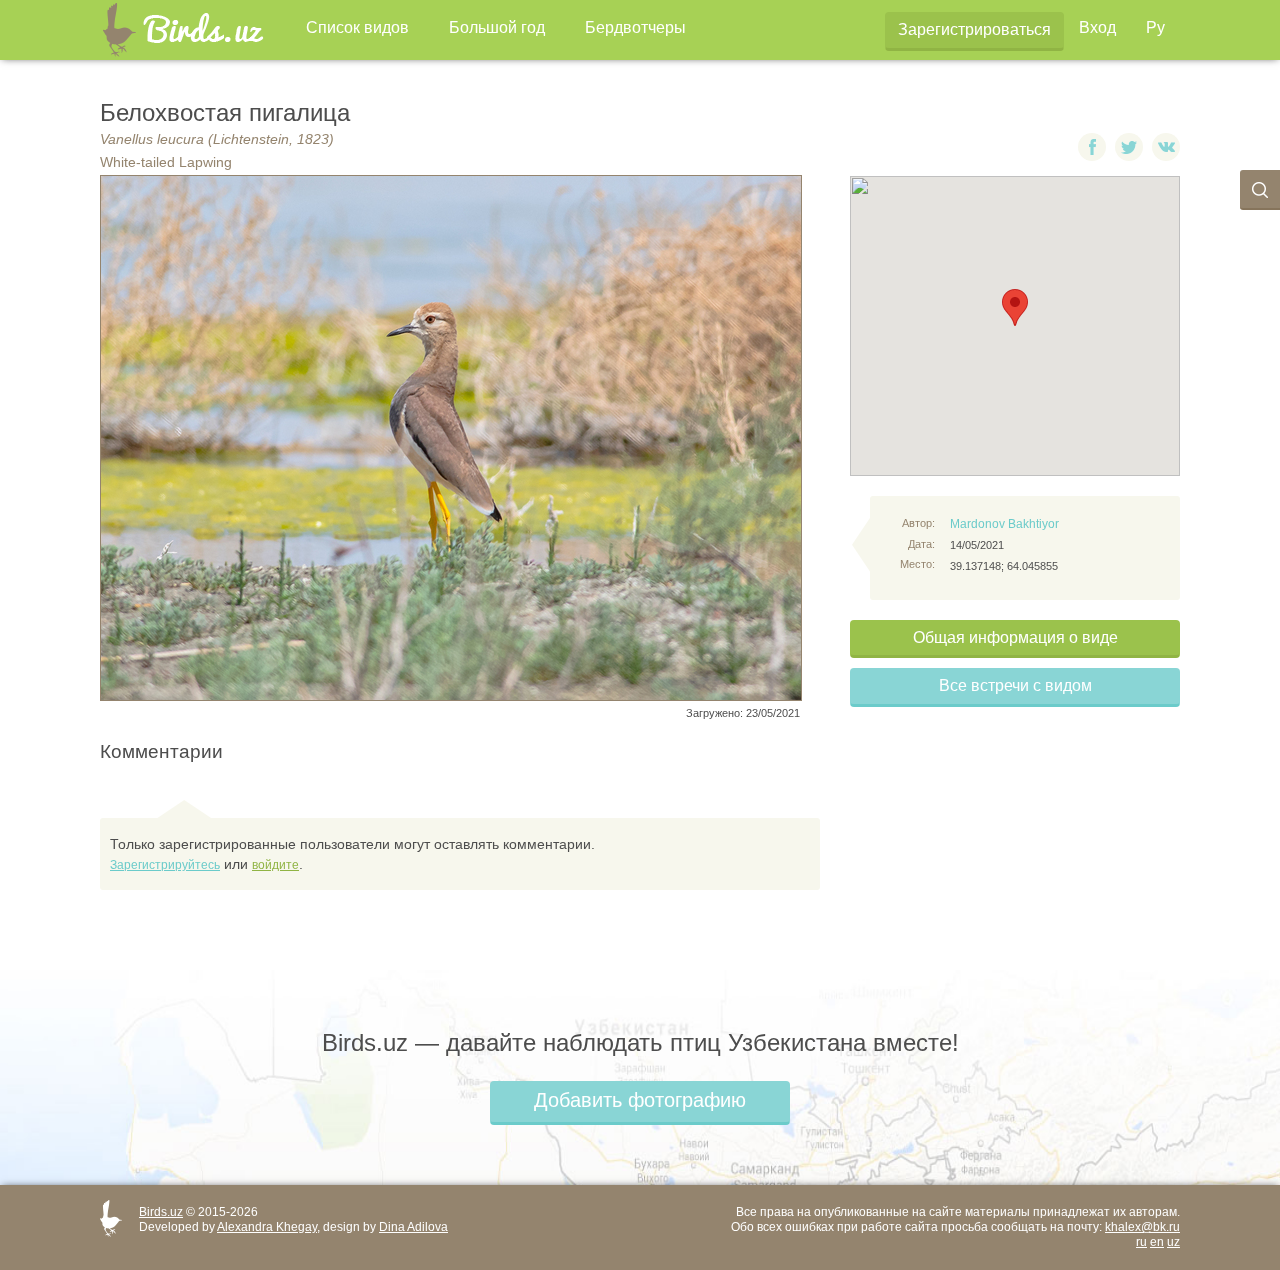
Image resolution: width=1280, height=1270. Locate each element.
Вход (1097, 27)
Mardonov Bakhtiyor (1004, 524)
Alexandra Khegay (267, 1227)
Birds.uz (161, 1212)
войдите (275, 865)
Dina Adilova (413, 1227)
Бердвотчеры (635, 27)
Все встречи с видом (1015, 685)
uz (1173, 1242)
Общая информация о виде (1015, 637)
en (1157, 1242)
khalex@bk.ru (1142, 1227)
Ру (1155, 27)
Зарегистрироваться (974, 29)
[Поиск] (1260, 190)
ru (1141, 1242)
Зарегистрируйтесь (165, 865)
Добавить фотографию (640, 1100)
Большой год (497, 27)
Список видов (357, 27)
